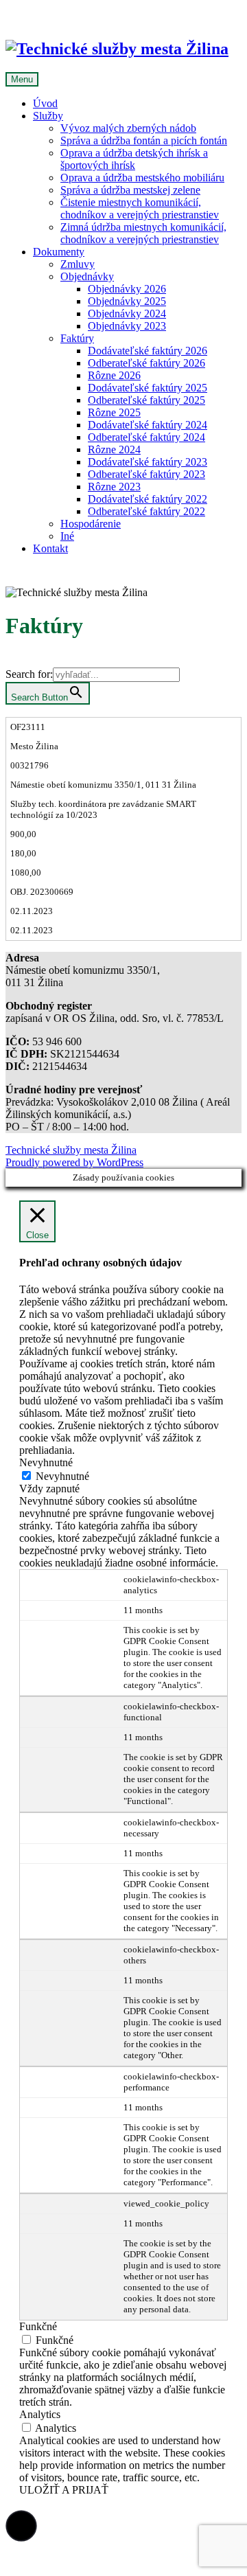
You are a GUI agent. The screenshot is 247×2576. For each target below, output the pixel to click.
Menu (22, 79)
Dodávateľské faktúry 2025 (148, 388)
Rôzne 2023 (114, 487)
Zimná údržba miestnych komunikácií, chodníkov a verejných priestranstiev (143, 233)
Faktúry (77, 338)
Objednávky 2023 (127, 326)
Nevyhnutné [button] (46, 1462)
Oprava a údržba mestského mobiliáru (142, 178)
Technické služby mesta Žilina (71, 1150)
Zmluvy (78, 264)
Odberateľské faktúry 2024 (146, 437)
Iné (67, 536)
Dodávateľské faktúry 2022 (148, 499)
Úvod (45, 103)
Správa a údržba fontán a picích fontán (144, 140)
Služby (48, 116)
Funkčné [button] (38, 2326)
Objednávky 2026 (127, 289)
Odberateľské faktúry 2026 (146, 363)
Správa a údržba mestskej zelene (130, 190)
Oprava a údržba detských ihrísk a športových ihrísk (134, 159)
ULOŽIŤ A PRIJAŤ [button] (64, 2490)
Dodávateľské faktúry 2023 (148, 462)
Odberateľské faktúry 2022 (146, 511)
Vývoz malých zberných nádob (128, 128)
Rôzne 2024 (114, 449)
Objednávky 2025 (127, 301)
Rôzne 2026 (114, 375)
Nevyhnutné (62, 1476)
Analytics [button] (40, 2414)
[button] (21, 2526)
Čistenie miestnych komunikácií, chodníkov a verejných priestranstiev (140, 208)
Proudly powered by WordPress (74, 1162)
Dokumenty (59, 252)
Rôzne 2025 (114, 412)
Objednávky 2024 (127, 314)
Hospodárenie (91, 524)
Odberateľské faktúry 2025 (146, 400)
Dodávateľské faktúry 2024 (148, 425)
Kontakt (50, 548)
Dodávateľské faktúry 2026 (148, 351)
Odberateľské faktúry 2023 (146, 474)
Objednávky (87, 276)
